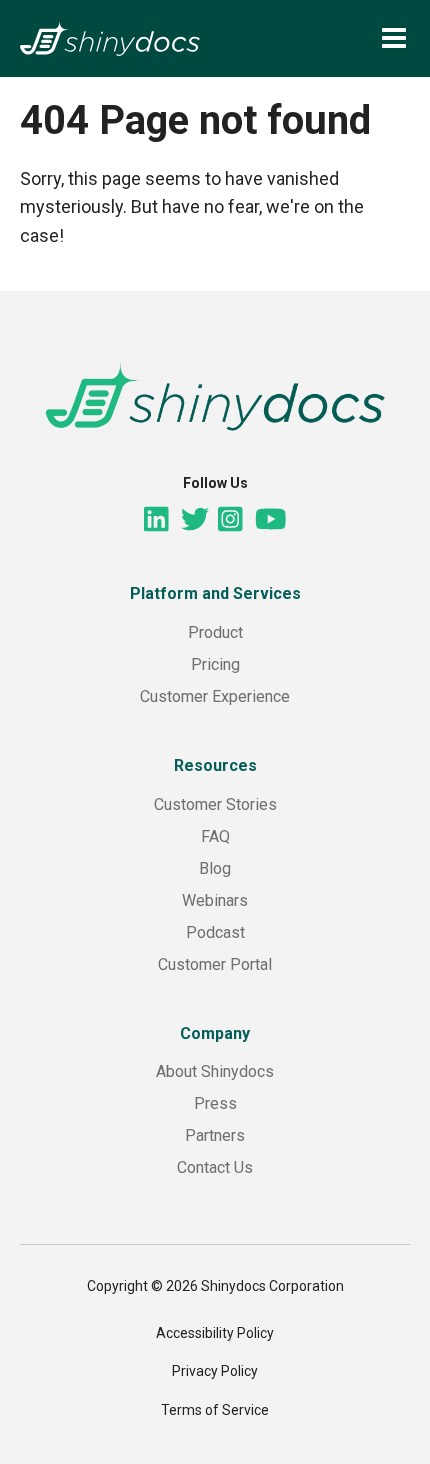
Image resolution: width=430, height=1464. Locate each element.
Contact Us (215, 1167)
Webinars (215, 900)
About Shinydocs (215, 1071)
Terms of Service (215, 1410)
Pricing (215, 664)
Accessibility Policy (215, 1333)
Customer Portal (215, 964)
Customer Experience (215, 696)
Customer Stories (215, 804)
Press (215, 1103)
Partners (215, 1135)
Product (215, 632)
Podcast (215, 932)
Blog (215, 868)
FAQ (215, 836)
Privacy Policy (215, 1371)
